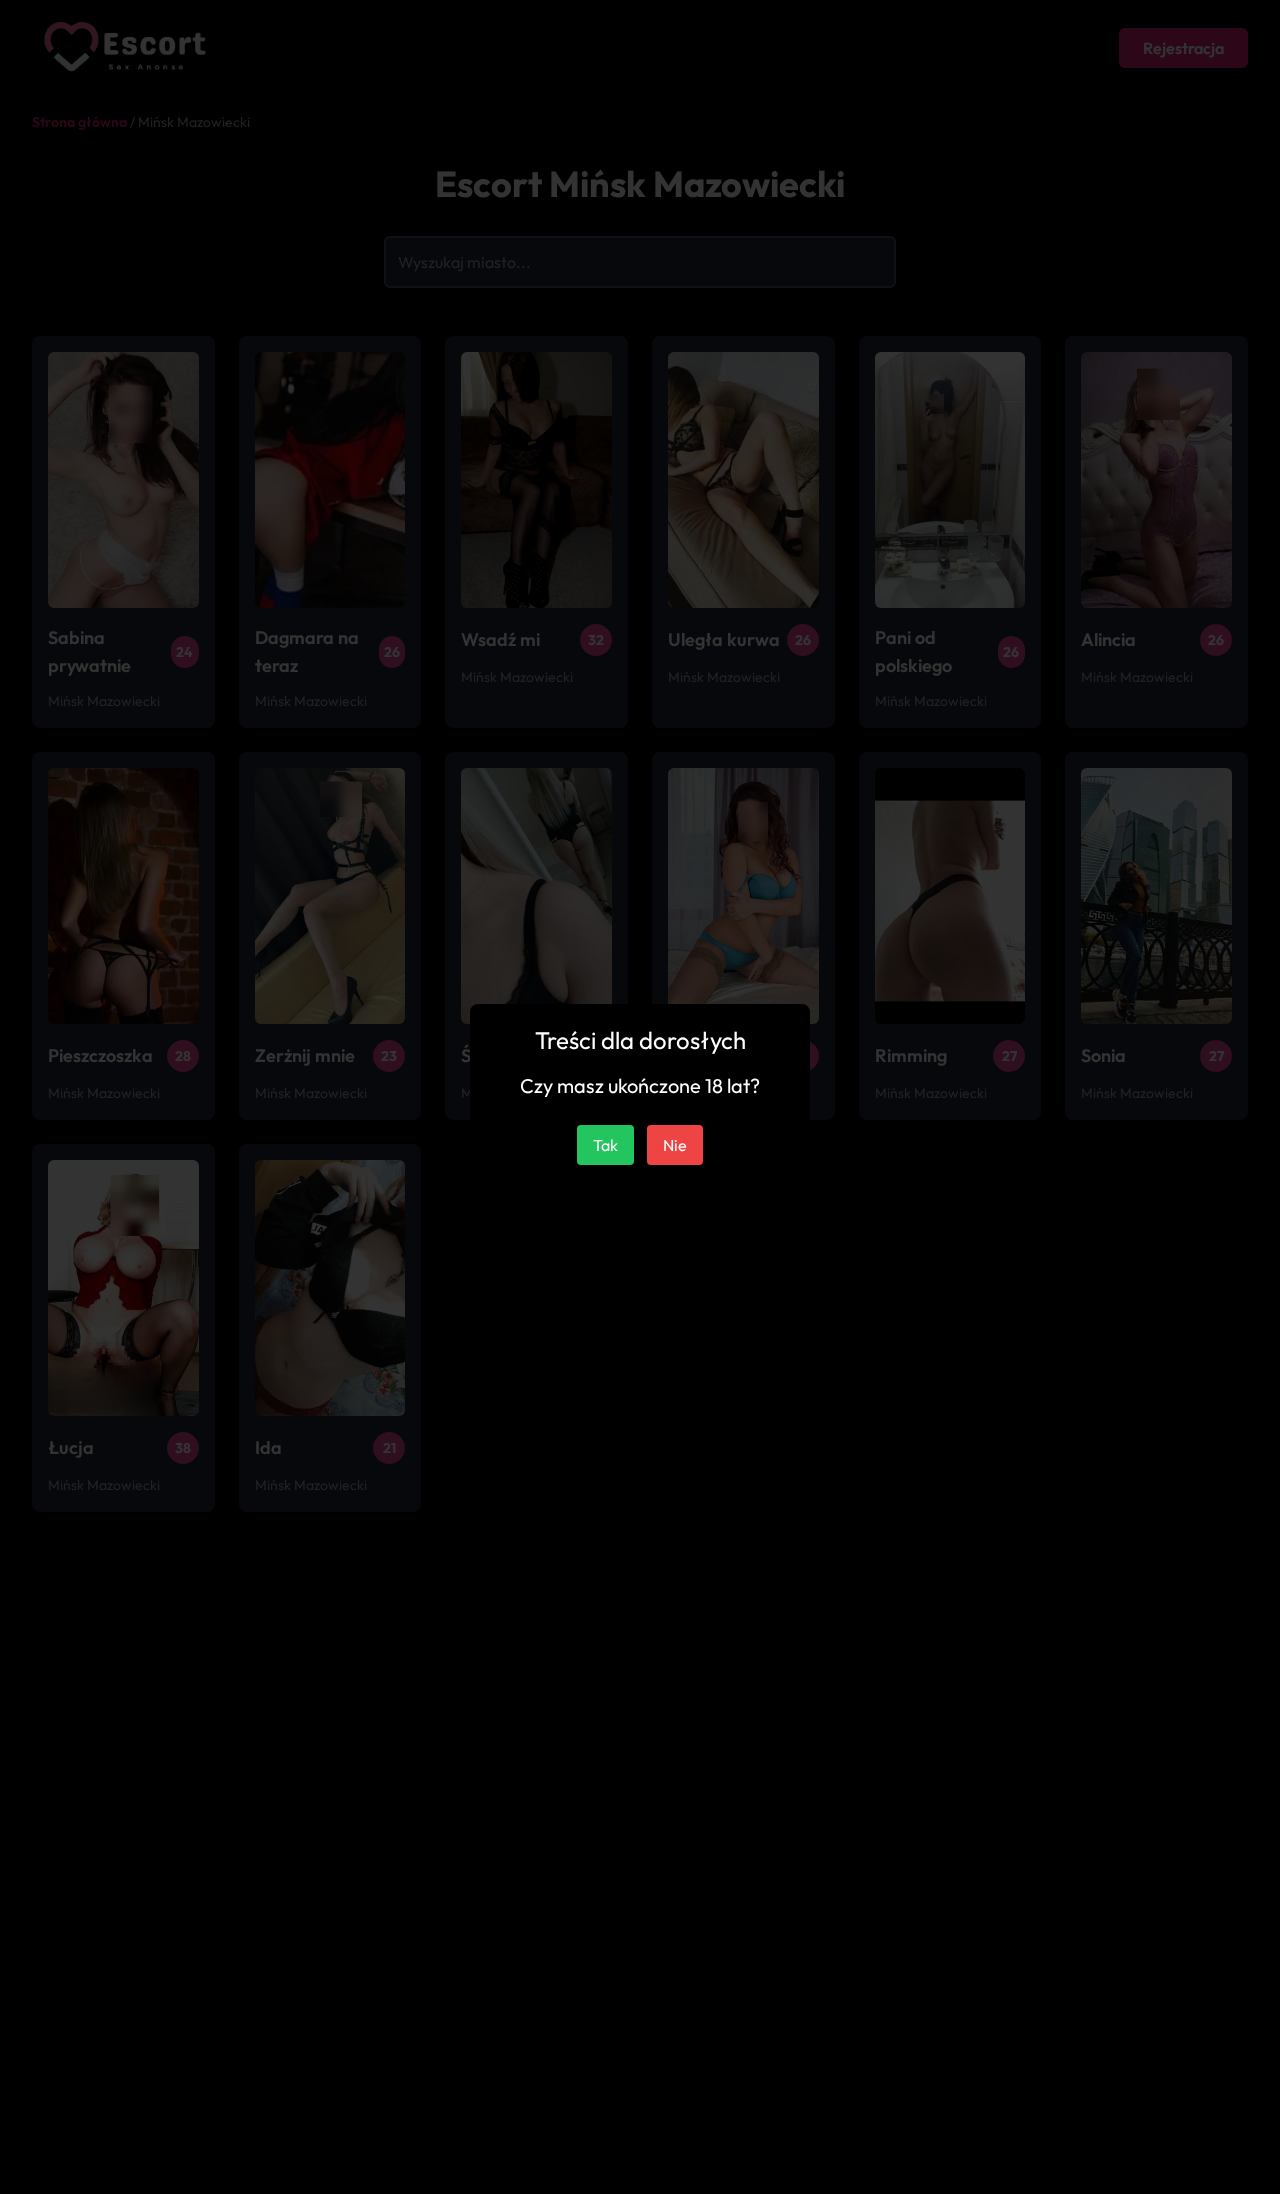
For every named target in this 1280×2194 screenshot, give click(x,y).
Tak (605, 1145)
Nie (675, 1145)
